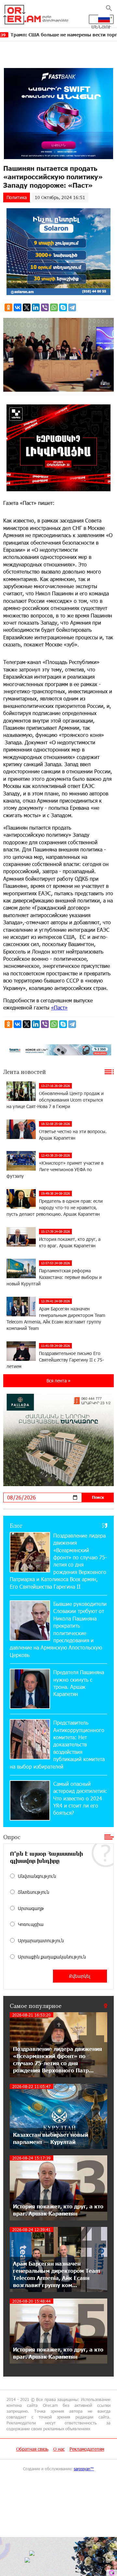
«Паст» (59, 1007)
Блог (16, 1525)
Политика (17, 197)
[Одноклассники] (8, 307)
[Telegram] (72, 307)
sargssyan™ (84, 2469)
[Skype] (63, 307)
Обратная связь (32, 2449)
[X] (27, 307)
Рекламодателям (87, 2449)
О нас (59, 2449)
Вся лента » (58, 1381)
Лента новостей (25, 1072)
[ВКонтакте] (18, 307)
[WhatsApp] (54, 307)
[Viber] (45, 307)
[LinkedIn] (36, 307)
